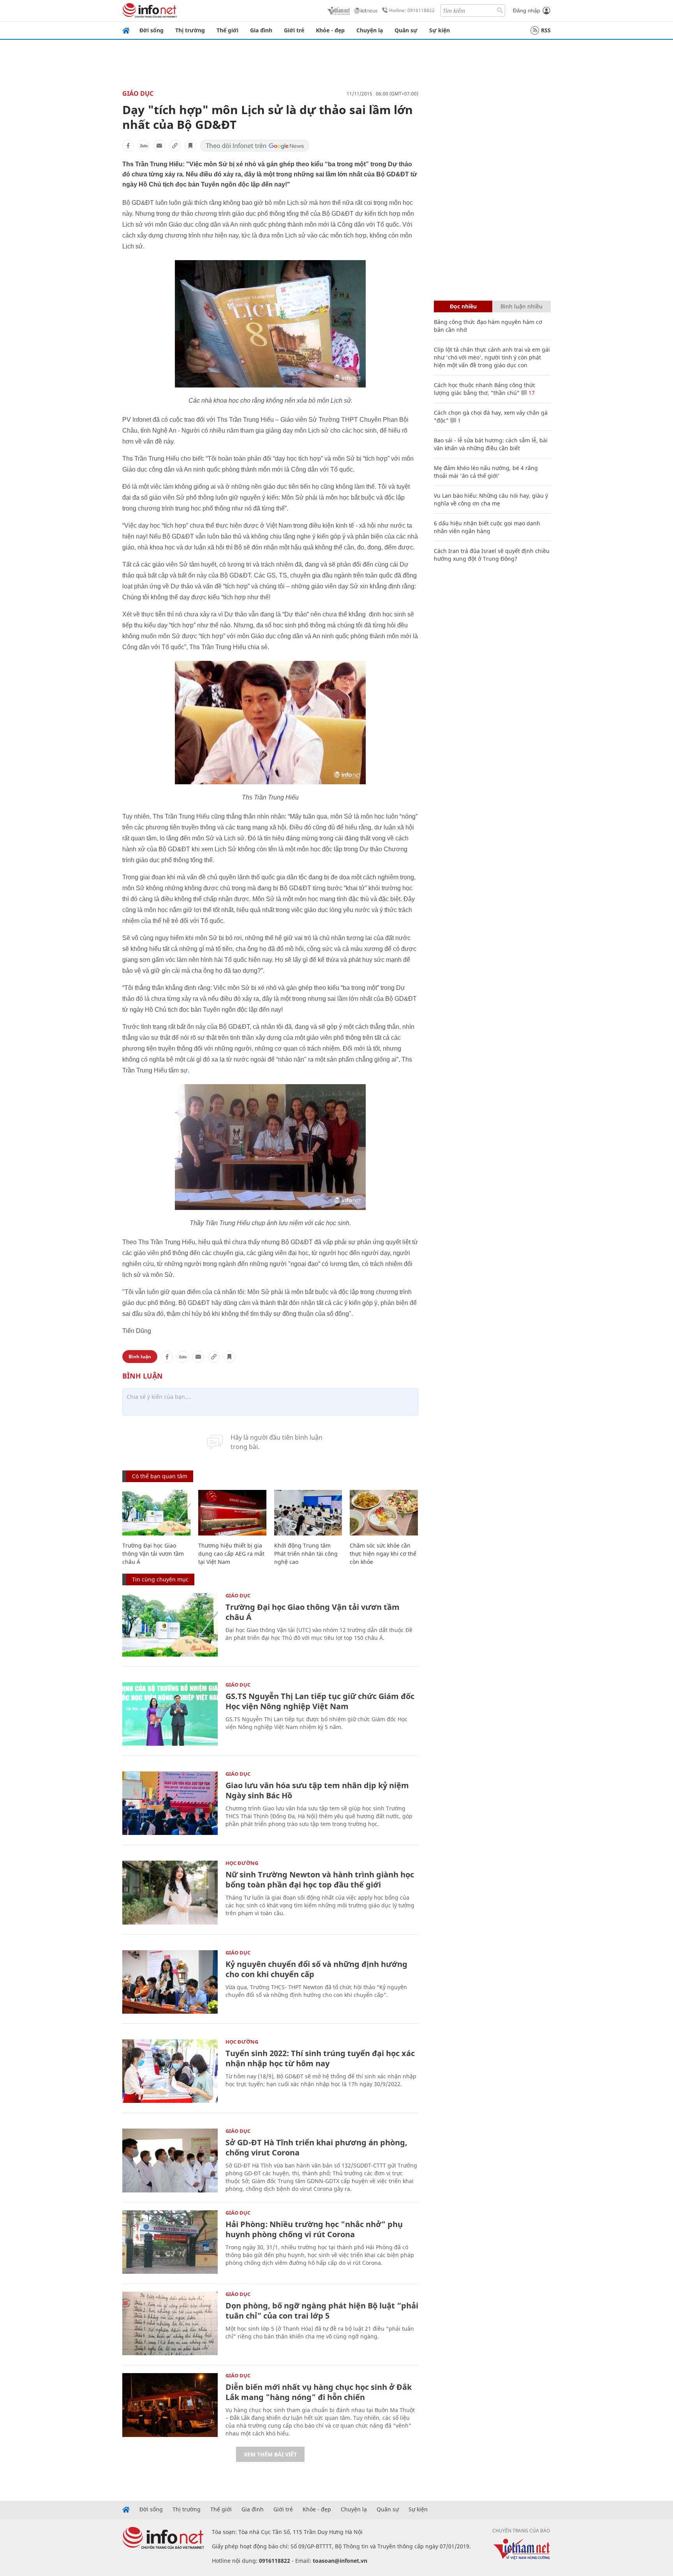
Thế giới (227, 30)
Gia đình (261, 30)
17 (531, 393)
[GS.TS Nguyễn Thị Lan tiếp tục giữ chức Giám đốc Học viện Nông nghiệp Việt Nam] (170, 1714)
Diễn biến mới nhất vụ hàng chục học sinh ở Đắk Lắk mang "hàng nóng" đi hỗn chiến (319, 2392)
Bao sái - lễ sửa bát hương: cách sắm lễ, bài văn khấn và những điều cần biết (491, 444)
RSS (546, 30)
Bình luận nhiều (521, 306)
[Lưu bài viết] (190, 146)
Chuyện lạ (370, 30)
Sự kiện (440, 30)
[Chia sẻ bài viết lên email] (159, 146)
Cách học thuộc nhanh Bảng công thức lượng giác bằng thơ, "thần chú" (485, 389)
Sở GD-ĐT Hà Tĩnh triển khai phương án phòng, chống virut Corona (316, 2147)
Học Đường (242, 1863)
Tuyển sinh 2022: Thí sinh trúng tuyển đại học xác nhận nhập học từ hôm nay (320, 2058)
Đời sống (152, 30)
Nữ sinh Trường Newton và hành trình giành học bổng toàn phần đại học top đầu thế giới (320, 1880)
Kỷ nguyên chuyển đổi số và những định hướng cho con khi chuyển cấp (316, 1969)
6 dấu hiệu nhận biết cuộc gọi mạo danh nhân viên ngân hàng (487, 527)
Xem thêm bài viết (270, 2454)
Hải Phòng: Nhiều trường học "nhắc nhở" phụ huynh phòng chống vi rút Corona (314, 2229)
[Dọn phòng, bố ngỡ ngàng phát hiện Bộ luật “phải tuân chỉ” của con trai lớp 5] (170, 2323)
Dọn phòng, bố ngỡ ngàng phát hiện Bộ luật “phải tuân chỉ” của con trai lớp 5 (322, 2311)
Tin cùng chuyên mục (160, 1579)
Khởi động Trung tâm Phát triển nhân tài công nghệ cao (306, 1554)
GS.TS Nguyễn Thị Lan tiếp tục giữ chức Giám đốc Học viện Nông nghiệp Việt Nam (320, 1701)
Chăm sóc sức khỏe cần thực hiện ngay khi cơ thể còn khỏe (383, 1554)
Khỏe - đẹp (330, 30)
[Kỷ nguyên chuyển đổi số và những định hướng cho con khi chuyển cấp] (170, 1982)
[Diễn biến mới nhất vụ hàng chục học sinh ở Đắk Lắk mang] (170, 2405)
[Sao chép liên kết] (175, 146)
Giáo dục (138, 93)
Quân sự (406, 30)
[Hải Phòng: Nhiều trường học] (170, 2242)
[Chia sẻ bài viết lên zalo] (144, 146)
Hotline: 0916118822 (412, 10)
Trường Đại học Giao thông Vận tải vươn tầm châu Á (153, 1554)
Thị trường (190, 30)
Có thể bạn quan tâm (160, 1476)
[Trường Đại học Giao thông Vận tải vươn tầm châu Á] (156, 1513)
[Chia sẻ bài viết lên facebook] (128, 146)
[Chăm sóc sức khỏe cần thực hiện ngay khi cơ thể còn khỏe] (384, 1513)
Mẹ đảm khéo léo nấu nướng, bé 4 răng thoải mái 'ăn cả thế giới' (486, 472)
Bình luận (140, 1357)
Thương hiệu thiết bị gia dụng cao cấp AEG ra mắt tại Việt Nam (231, 1554)
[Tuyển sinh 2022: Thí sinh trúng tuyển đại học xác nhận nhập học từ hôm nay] (170, 2071)
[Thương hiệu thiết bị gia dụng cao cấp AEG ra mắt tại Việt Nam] (232, 1513)
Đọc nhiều (463, 306)
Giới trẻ (294, 30)
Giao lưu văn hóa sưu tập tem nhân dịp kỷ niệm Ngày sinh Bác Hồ (317, 1790)
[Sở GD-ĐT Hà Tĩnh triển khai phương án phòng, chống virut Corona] (170, 2160)
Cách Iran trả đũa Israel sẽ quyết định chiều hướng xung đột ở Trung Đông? (492, 555)
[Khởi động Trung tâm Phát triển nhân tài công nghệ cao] (308, 1513)
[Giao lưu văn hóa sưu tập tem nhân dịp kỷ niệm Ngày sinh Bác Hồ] (170, 1803)
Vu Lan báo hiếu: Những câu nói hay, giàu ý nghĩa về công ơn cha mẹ (491, 499)
